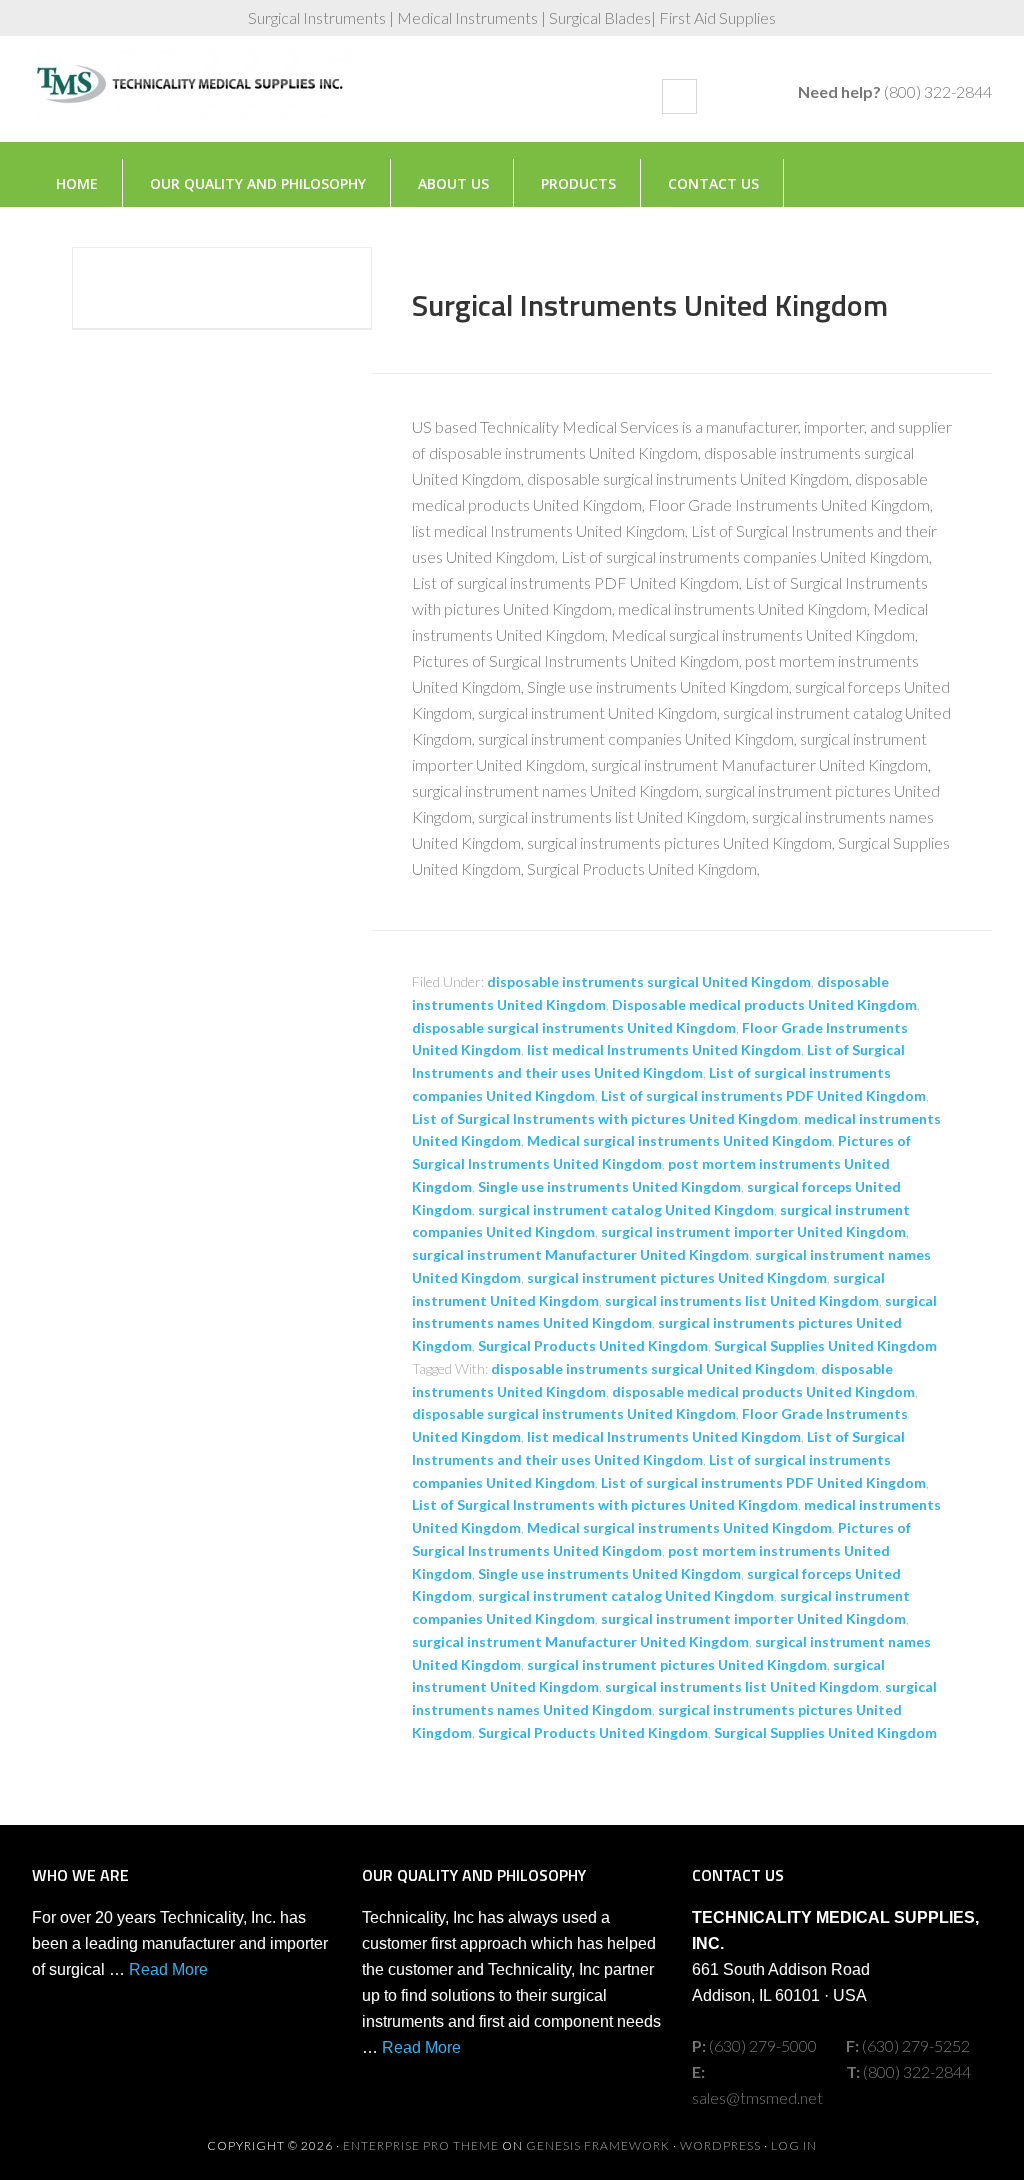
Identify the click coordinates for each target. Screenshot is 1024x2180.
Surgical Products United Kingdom (593, 1345)
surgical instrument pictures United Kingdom (677, 1277)
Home (77, 183)
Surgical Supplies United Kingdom (825, 1345)
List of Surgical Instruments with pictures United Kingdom (605, 1118)
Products (578, 183)
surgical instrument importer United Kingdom (753, 1231)
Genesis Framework (598, 2145)
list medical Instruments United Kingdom (664, 1049)
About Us (453, 183)
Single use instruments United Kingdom (609, 1186)
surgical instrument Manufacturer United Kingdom (580, 1254)
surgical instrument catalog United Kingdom (626, 1209)
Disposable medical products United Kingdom (764, 1004)
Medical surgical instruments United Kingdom (679, 1140)
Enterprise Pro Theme (421, 2145)
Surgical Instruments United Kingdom (650, 305)
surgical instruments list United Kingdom (742, 1300)
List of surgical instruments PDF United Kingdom (763, 1095)
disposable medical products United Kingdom (763, 1391)
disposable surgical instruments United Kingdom (574, 1027)
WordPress (720, 2145)
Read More (168, 1969)
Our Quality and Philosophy (258, 183)
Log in (794, 2145)
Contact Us (713, 183)
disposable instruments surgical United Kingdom (649, 981)
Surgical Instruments (192, 99)
